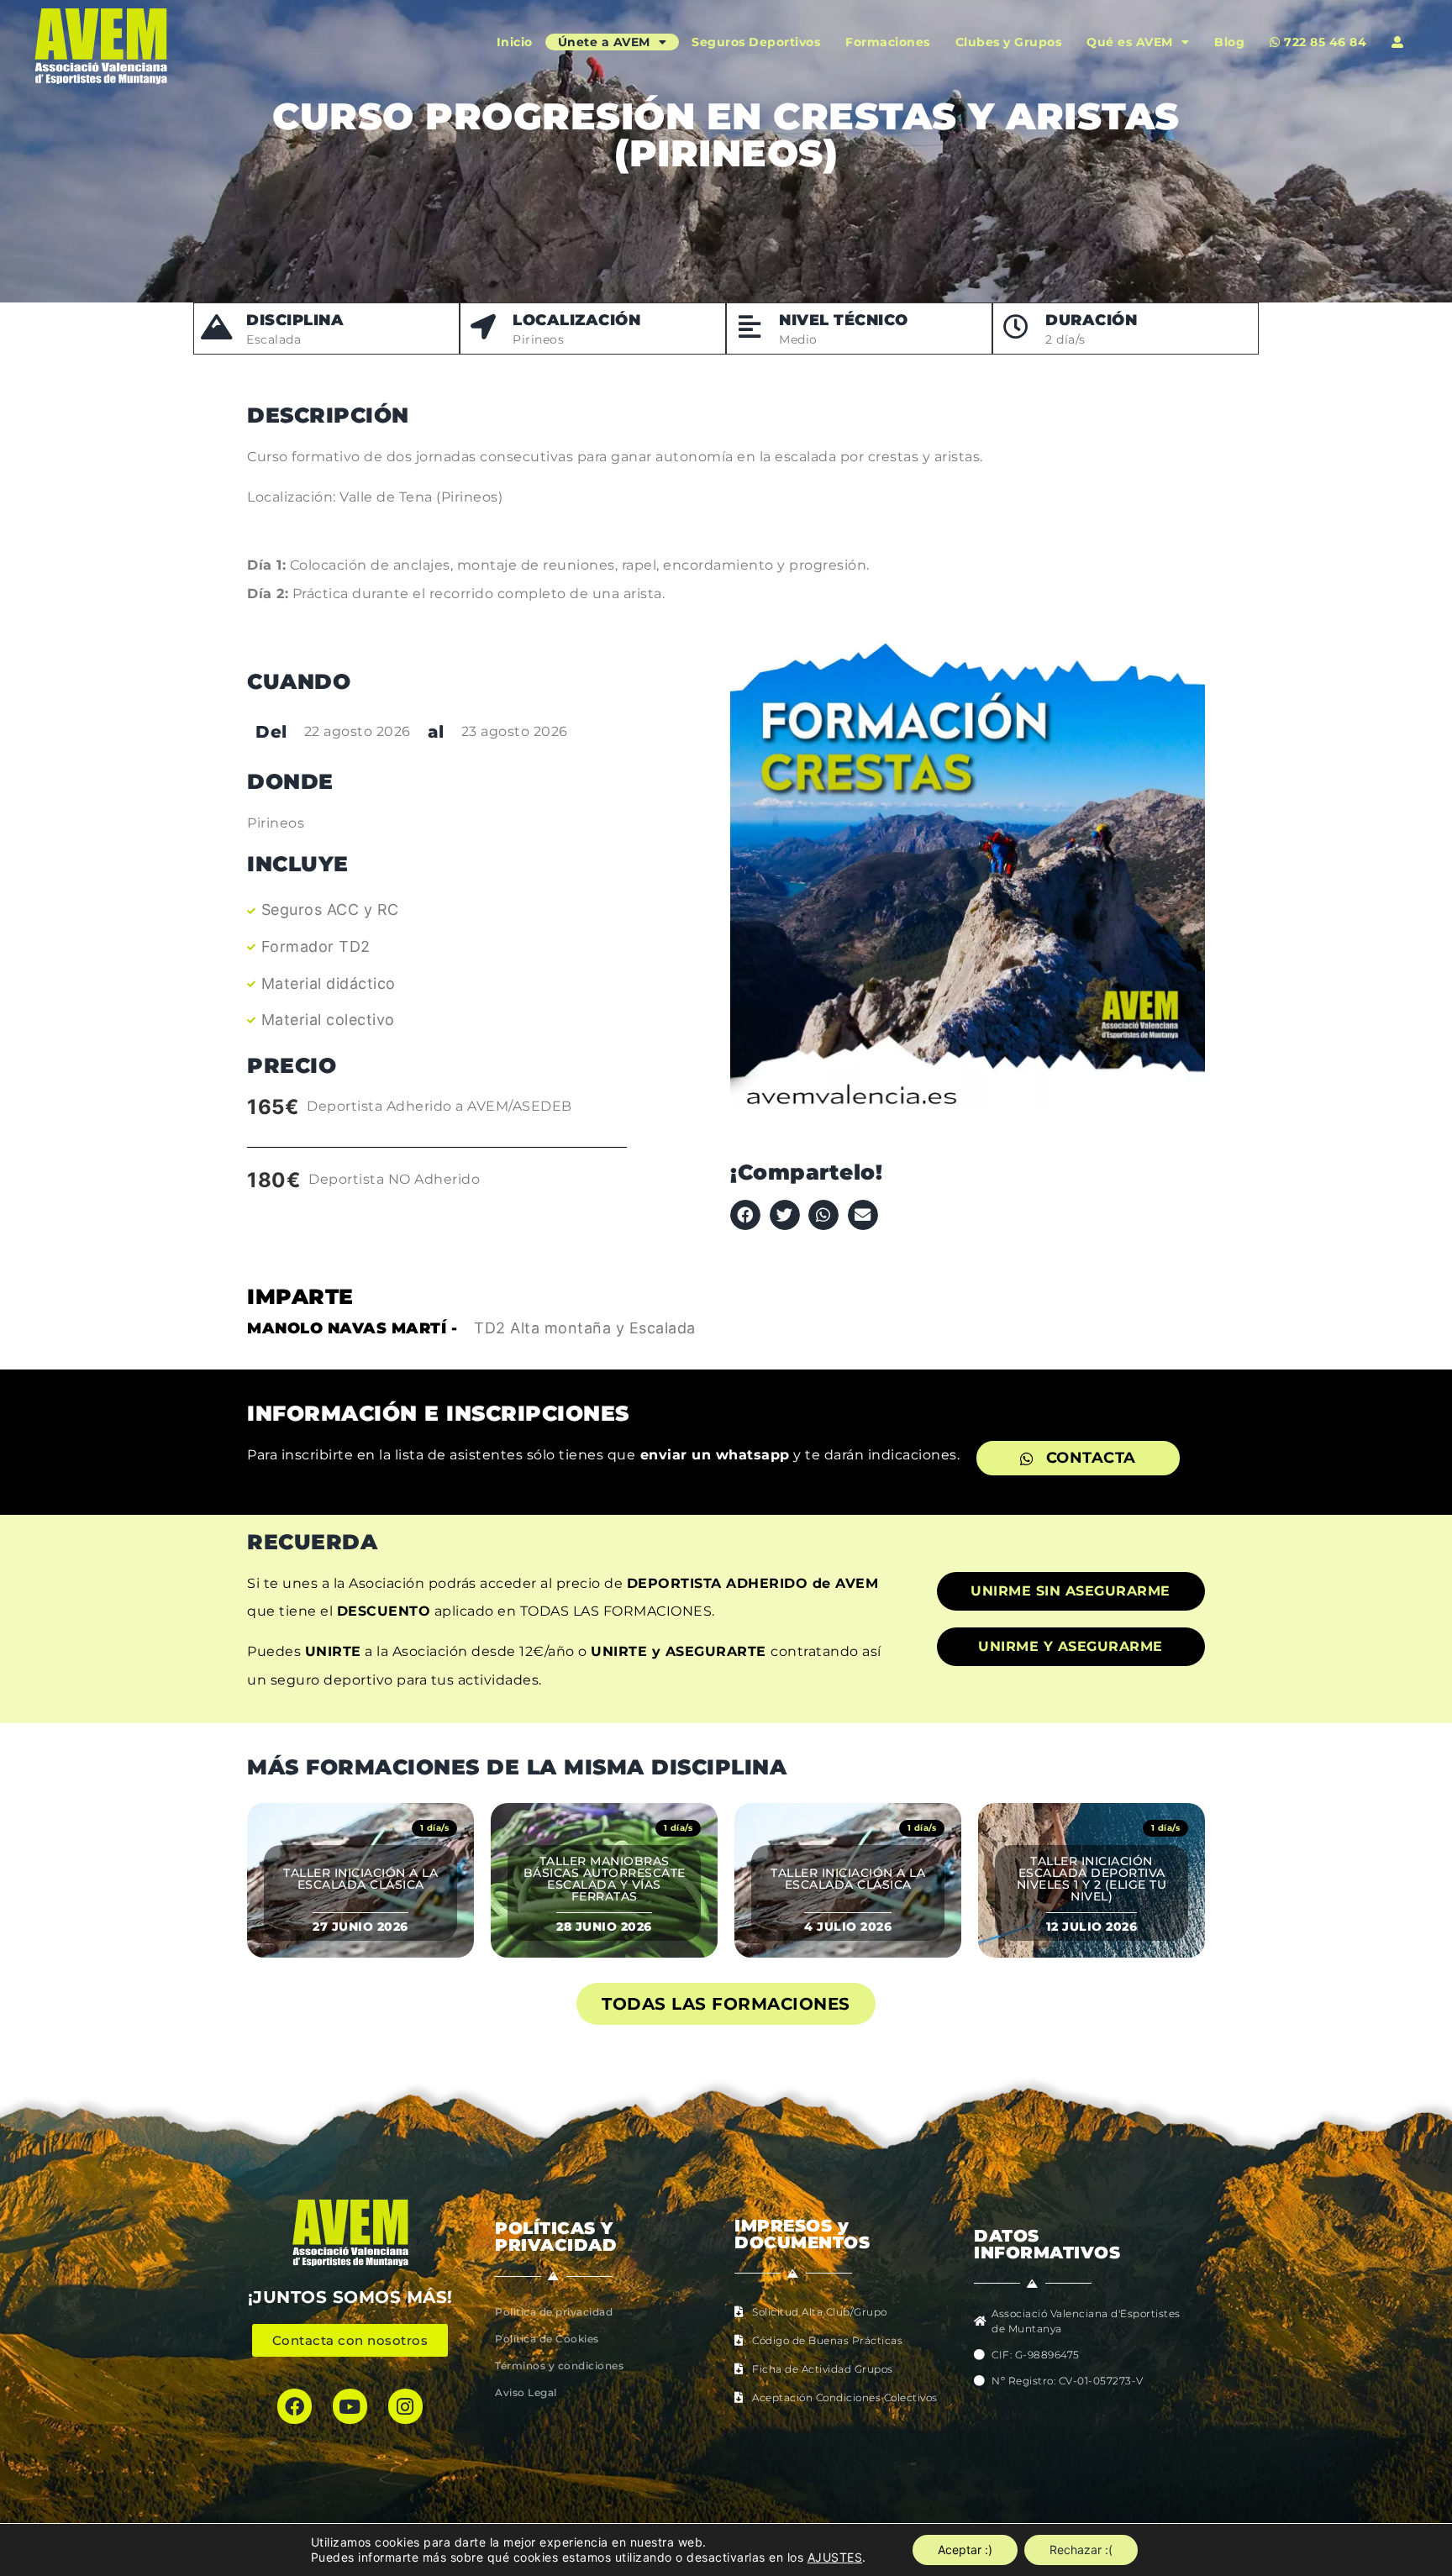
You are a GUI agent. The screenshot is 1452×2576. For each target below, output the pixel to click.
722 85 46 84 (1324, 42)
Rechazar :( (1081, 2550)
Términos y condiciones (559, 2366)
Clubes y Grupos (1009, 42)
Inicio (515, 42)
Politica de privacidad (554, 2312)
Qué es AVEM (1130, 42)
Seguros (756, 42)
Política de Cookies (547, 2339)
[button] (745, 1215)
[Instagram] (405, 2406)
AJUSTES (835, 2557)
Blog (1229, 42)
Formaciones (888, 42)
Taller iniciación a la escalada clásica (360, 1879)
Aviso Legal (526, 2392)
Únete (604, 42)
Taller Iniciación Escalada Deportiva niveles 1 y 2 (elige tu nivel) (1092, 1879)
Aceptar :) (965, 2550)
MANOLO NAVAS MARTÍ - (352, 1328)
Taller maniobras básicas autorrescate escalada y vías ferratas (605, 1879)
